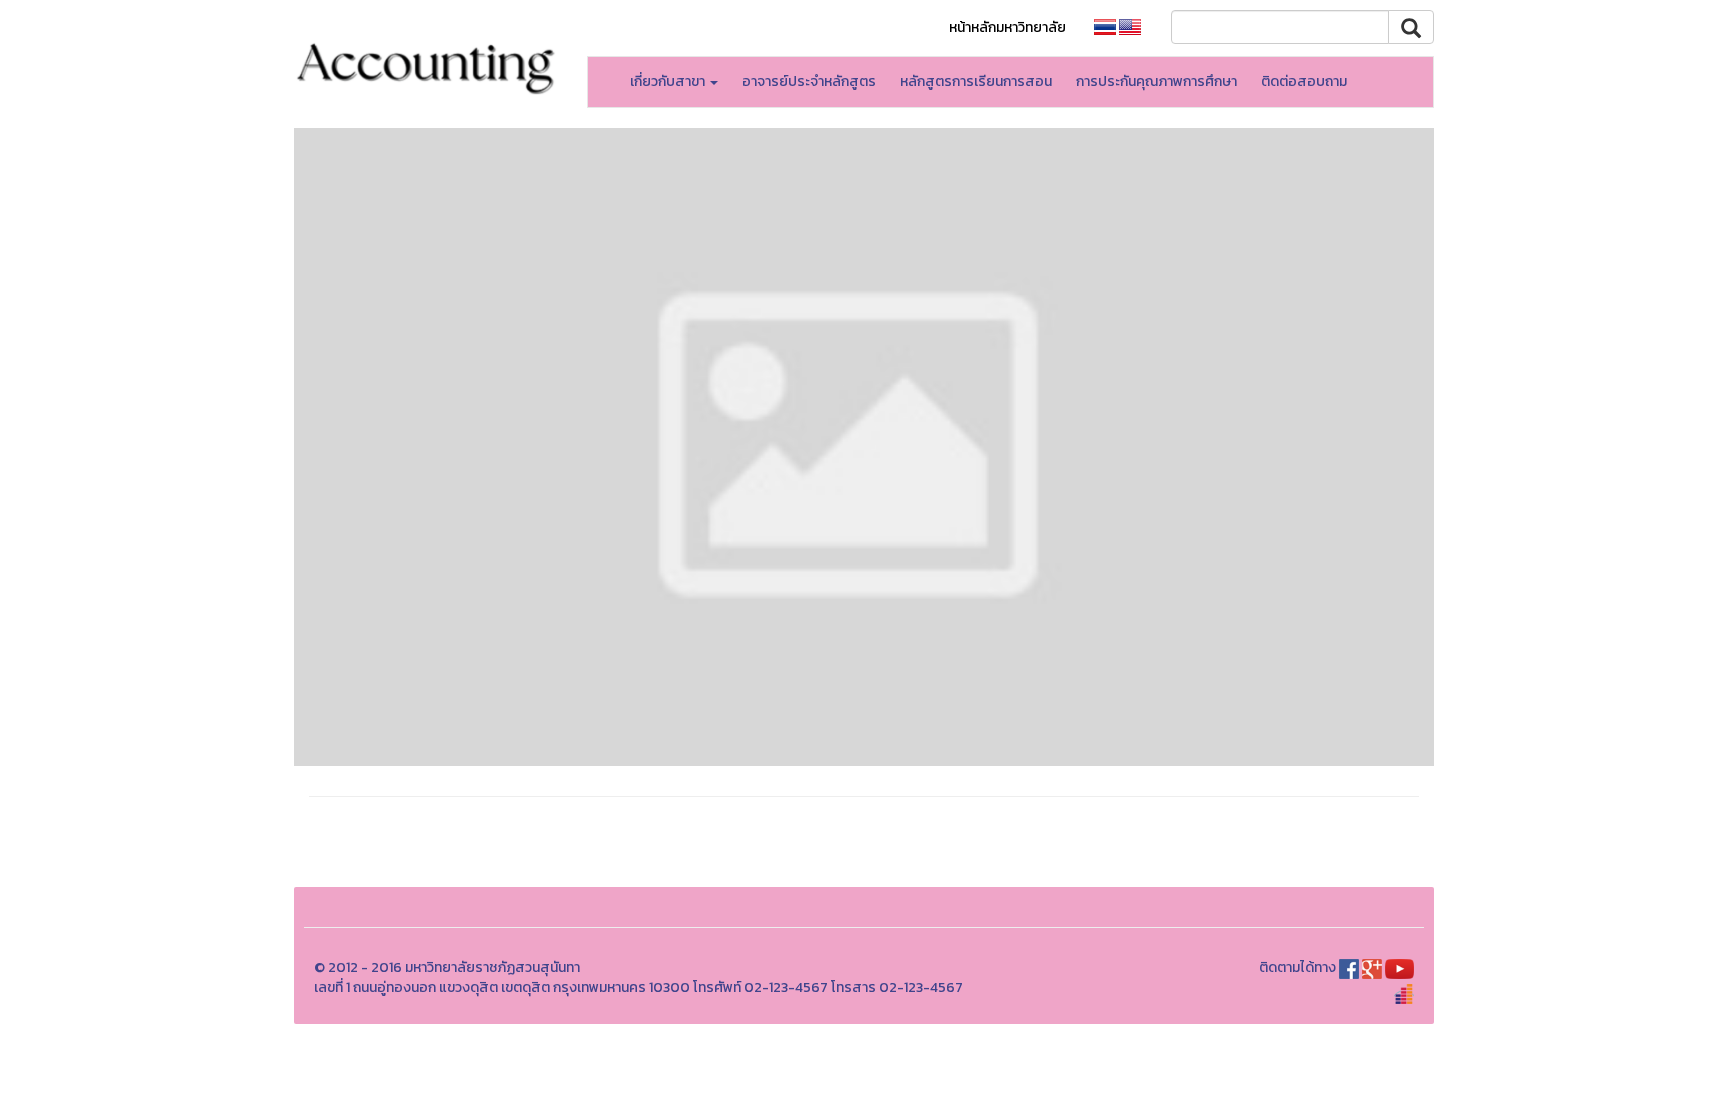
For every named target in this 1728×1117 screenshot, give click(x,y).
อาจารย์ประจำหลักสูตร (809, 81)
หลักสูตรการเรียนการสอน (976, 81)
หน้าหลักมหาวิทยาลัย (1007, 27)
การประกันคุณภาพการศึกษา (1156, 81)
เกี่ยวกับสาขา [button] (669, 81)
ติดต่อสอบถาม (1304, 81)
